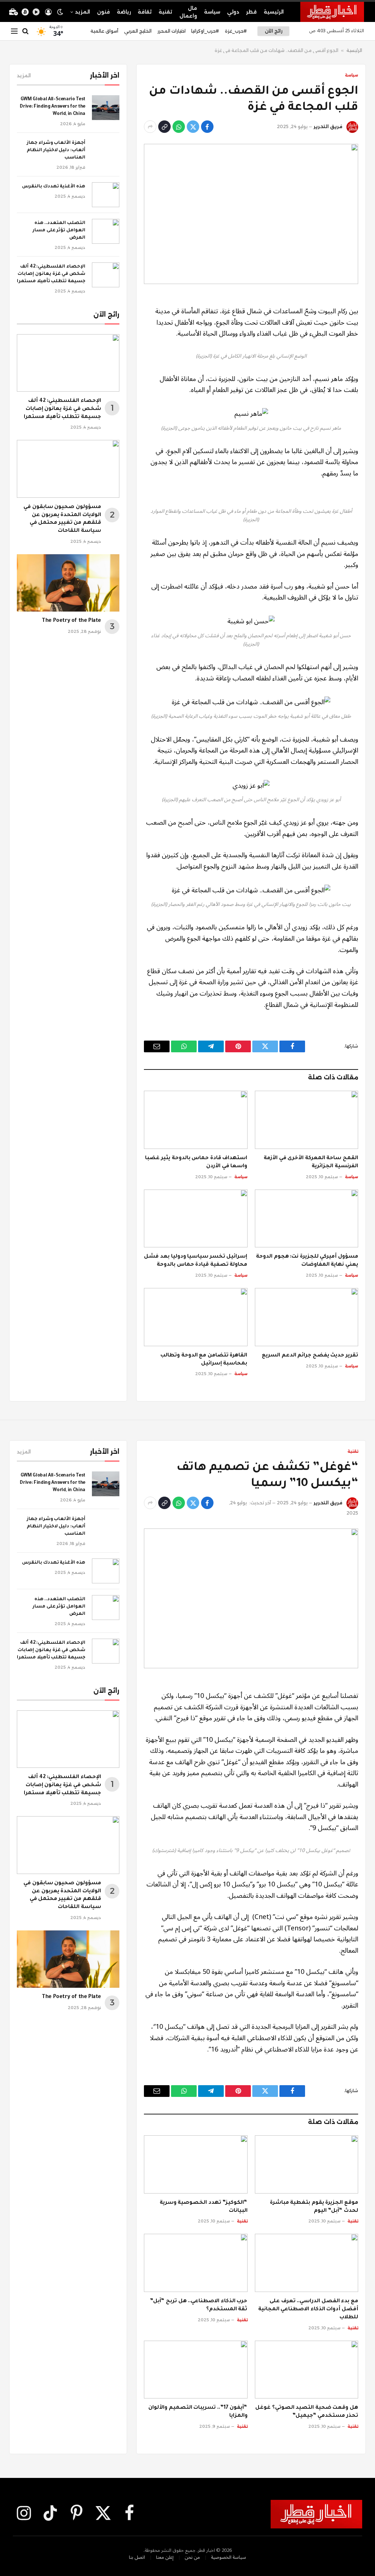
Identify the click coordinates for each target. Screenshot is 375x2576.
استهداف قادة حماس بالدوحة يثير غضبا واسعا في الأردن (196, 1162)
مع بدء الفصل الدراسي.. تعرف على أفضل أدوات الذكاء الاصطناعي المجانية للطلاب (308, 2310)
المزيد (83, 12)
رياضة (124, 12)
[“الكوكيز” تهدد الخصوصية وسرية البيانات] (196, 2164)
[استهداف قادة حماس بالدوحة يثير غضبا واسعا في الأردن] (196, 1120)
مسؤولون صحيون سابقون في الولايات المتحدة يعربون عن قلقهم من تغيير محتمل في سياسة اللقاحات (62, 519)
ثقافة (145, 12)
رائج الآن (274, 31)
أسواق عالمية (104, 31)
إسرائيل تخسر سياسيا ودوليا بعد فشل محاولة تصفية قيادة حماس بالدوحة (196, 1261)
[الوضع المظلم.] (60, 12)
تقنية (165, 12)
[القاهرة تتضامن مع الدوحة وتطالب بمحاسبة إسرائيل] (196, 1317)
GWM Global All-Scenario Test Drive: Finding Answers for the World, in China (53, 107)
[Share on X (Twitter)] (193, 127)
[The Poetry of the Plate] (68, 583)
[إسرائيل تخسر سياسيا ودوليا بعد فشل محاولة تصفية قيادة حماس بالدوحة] (196, 1219)
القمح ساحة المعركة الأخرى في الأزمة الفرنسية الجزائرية (311, 1162)
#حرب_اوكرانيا (205, 31)
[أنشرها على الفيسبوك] (207, 127)
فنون (103, 12)
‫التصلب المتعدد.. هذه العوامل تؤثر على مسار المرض (59, 231)
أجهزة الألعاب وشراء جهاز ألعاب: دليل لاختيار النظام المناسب (56, 150)
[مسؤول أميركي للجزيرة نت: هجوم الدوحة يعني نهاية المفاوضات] (307, 1219)
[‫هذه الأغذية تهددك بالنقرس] (106, 195)
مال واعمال (188, 12)
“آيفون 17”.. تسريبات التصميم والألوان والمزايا (198, 2412)
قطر (251, 12)
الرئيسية (274, 12)
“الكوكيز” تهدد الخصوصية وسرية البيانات (204, 2207)
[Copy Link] (164, 127)
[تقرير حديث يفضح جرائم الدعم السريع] (307, 1317)
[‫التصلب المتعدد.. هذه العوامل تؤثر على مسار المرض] (106, 231)
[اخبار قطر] (332, 12)
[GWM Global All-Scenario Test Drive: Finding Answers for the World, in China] (106, 108)
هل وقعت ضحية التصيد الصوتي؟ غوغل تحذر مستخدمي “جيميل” (307, 2412)
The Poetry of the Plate (71, 621)
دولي (233, 12)
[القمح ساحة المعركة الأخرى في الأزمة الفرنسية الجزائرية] (307, 1120)
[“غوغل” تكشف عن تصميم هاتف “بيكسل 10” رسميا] (251, 1598)
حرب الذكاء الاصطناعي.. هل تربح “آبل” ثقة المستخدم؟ (198, 2306)
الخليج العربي (138, 31)
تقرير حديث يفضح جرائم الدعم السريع (310, 1356)
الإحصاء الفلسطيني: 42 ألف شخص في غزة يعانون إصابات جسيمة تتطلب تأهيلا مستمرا (51, 274)
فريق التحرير (328, 126)
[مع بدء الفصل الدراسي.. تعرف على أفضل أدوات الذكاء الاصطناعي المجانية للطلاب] (307, 2263)
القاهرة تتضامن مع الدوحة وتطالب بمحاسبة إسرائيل (204, 1360)
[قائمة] (14, 31)
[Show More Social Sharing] (150, 127)
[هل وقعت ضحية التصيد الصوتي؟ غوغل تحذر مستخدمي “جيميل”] (307, 2370)
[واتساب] (179, 127)
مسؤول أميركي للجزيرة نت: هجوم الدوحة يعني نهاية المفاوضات (307, 1261)
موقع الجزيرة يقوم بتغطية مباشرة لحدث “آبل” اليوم (314, 2207)
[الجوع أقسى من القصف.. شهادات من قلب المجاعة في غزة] (251, 214)
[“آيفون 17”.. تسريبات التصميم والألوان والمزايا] (196, 2370)
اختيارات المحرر (172, 31)
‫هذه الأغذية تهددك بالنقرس (54, 187)
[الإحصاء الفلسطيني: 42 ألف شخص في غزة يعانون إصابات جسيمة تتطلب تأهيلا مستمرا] (106, 275)
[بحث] (25, 31)
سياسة (212, 12)
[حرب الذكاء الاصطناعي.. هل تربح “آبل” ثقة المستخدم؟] (196, 2263)
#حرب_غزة (236, 31)
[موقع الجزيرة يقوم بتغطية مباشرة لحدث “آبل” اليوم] (307, 2164)
